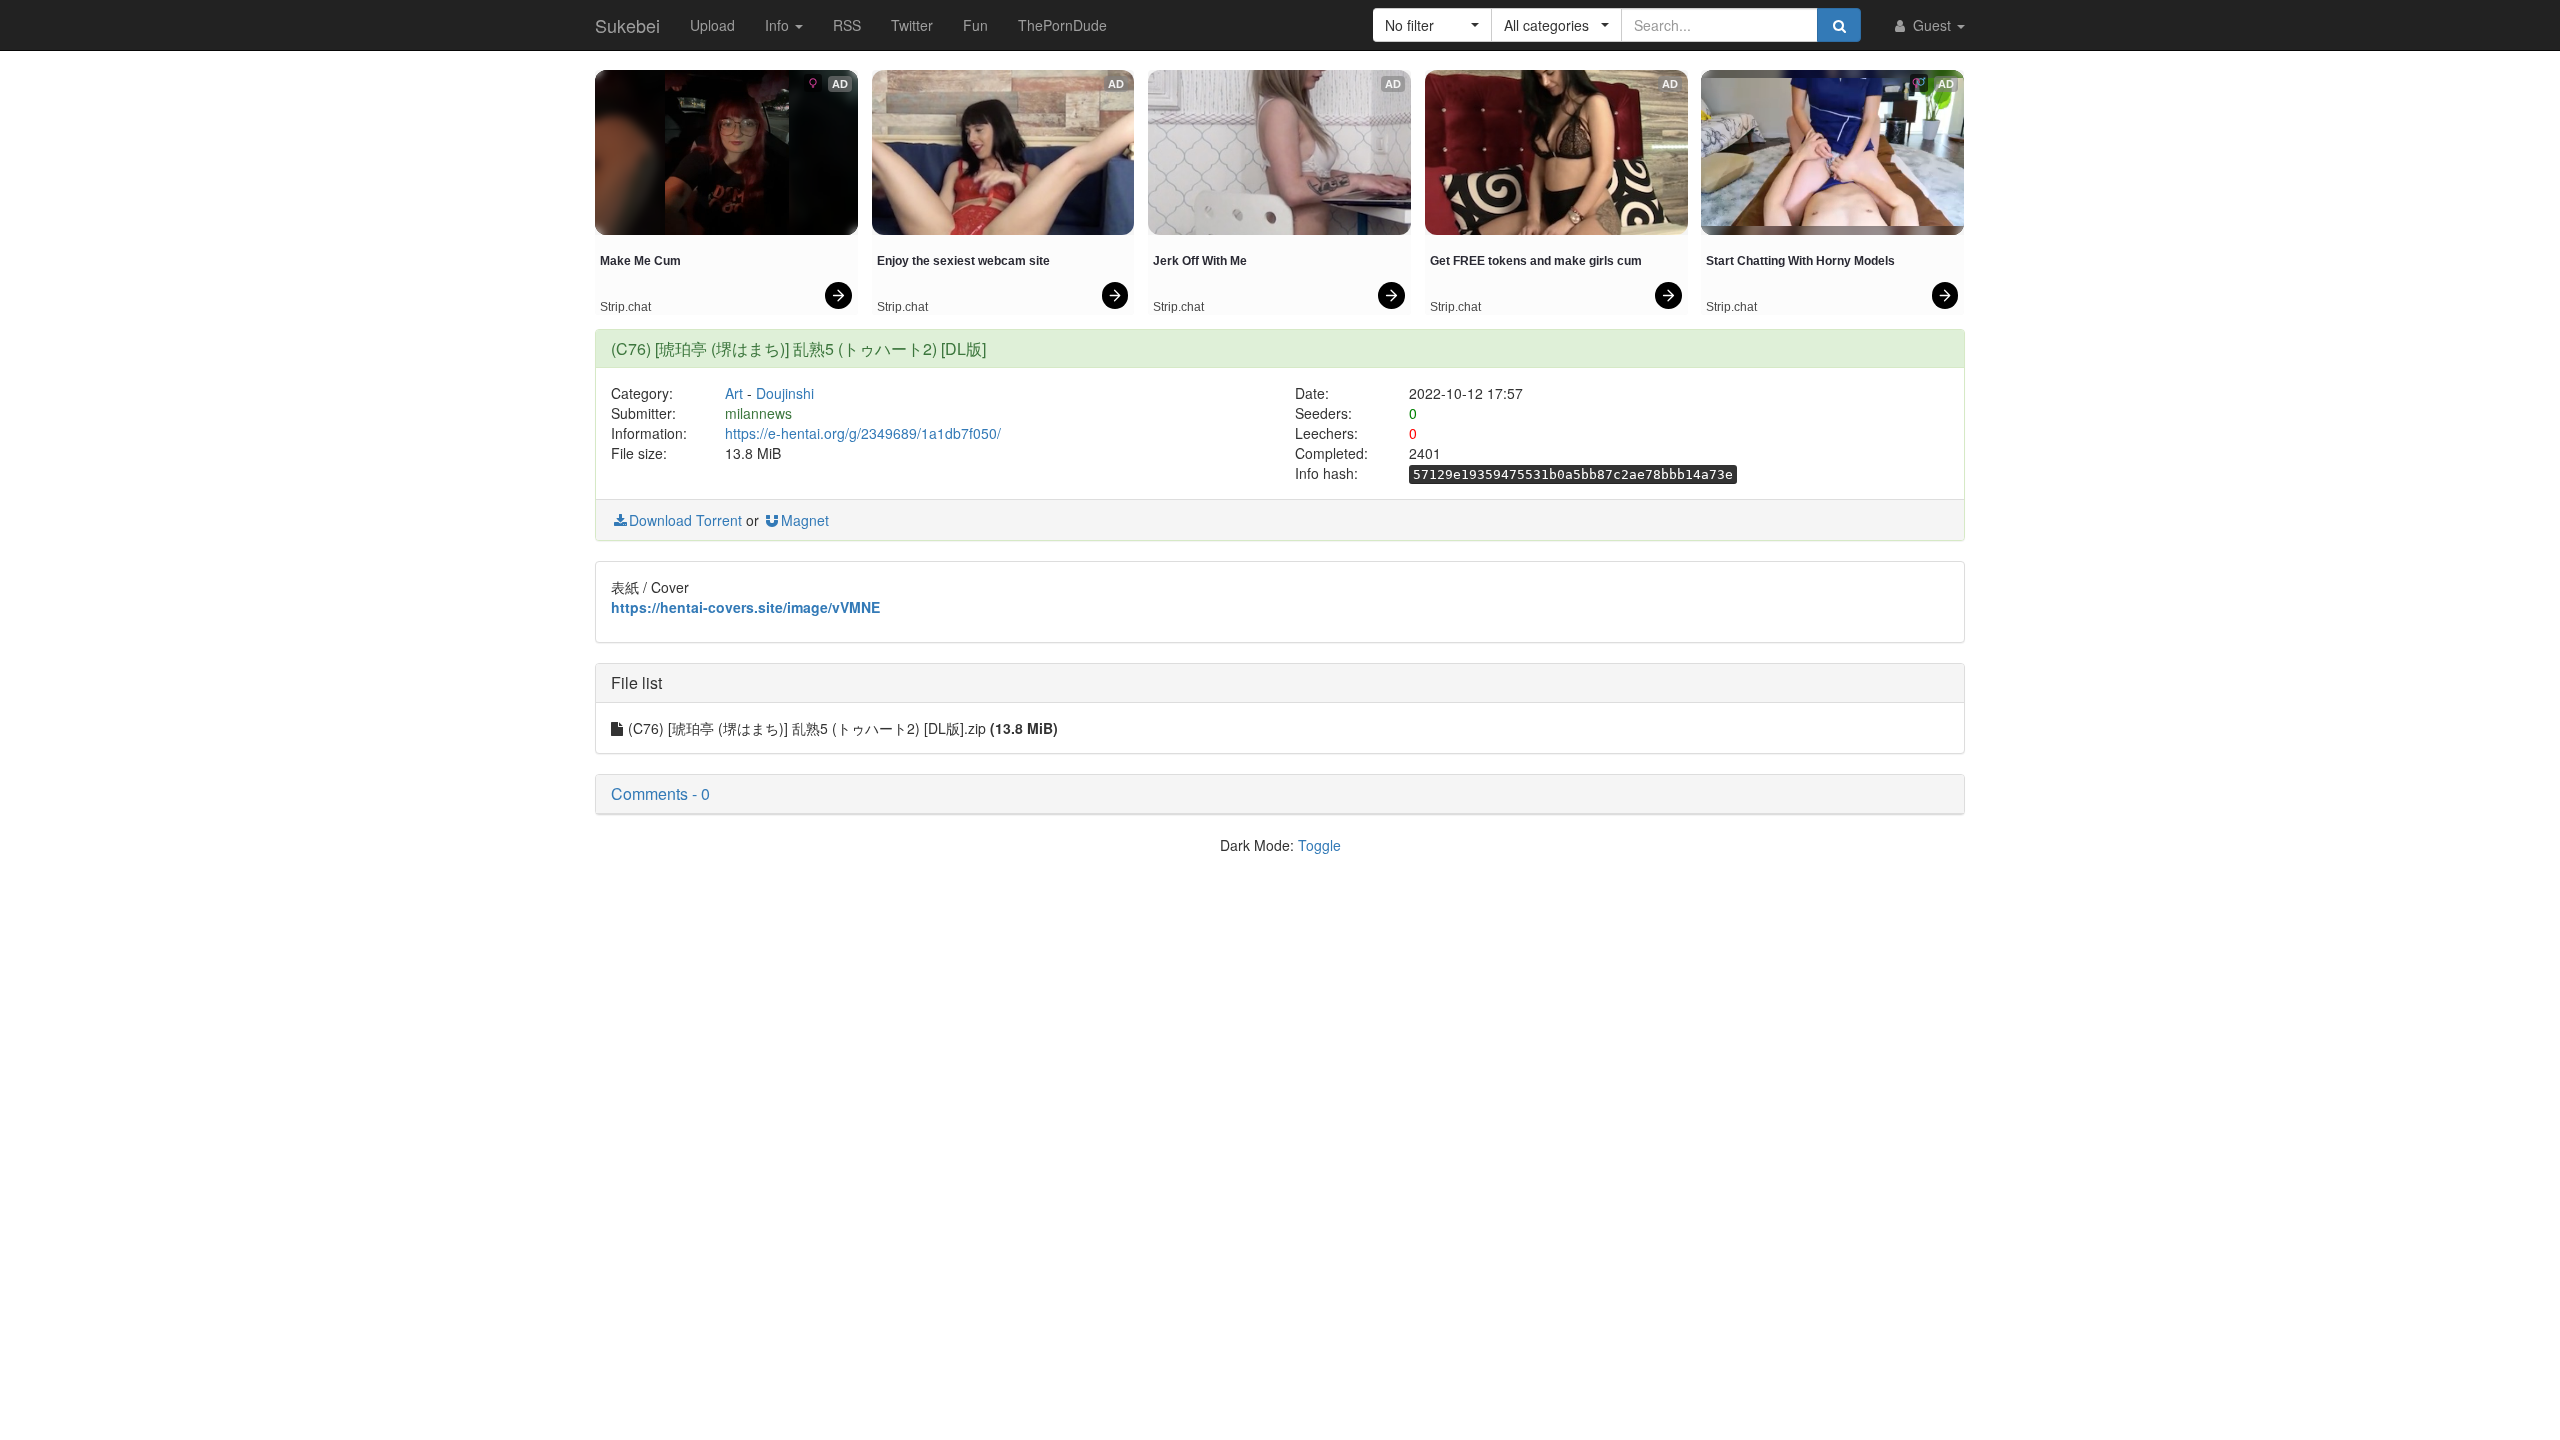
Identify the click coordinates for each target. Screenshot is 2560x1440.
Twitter (912, 25)
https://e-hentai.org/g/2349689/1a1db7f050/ (863, 433)
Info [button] (779, 25)
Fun (975, 25)
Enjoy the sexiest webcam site (963, 261)
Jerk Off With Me (1200, 261)
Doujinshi (785, 393)
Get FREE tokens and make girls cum (1536, 261)
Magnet (805, 520)
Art (734, 393)
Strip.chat (625, 307)
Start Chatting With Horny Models (1800, 261)
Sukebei (627, 25)
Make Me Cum (640, 261)
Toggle (1319, 845)
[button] (1432, 25)
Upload (712, 25)
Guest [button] (1932, 25)
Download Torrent (685, 520)
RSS (847, 25)
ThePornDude (1062, 25)
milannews (758, 413)
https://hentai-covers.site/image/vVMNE (745, 607)
